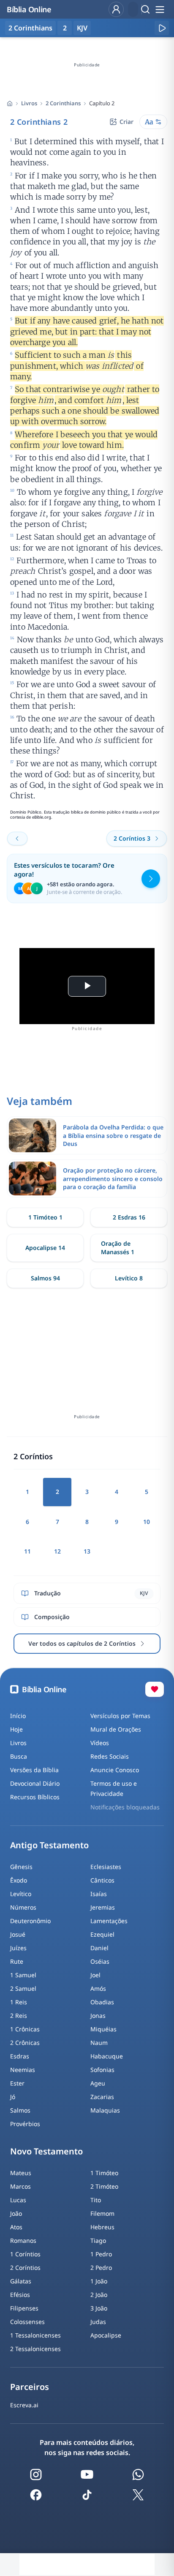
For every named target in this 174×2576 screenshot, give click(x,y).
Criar (126, 122)
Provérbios (25, 2124)
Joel (95, 1975)
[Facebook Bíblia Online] (36, 2495)
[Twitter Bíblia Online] (138, 2495)
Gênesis (21, 1867)
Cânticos (102, 1880)
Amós (98, 1988)
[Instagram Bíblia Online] (36, 2475)
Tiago (98, 2240)
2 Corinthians (63, 103)
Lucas (18, 2200)
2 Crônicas (25, 2043)
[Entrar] (116, 9)
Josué (18, 1934)
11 (27, 1551)
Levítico (21, 1894)
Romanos (23, 2240)
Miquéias (103, 2029)
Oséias (100, 1961)
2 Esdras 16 (129, 1217)
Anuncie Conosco (115, 1770)
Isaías (99, 1894)
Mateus (21, 2173)
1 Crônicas (25, 2029)
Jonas (98, 2016)
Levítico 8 (129, 1278)
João (16, 2213)
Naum (99, 2043)
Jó (13, 2097)
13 (87, 1551)
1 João (99, 2281)
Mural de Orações (116, 1729)
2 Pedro (101, 2268)
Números (23, 1907)
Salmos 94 (45, 1278)
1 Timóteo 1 (45, 1217)
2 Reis (19, 2016)
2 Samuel (23, 1988)
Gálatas (21, 2281)
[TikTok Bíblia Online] (87, 2495)
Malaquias (105, 2110)
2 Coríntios (25, 2268)
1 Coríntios (25, 2254)
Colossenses (27, 2322)
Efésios (20, 2295)
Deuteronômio (30, 1921)
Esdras (20, 2056)
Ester (17, 2083)
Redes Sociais (110, 1756)
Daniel (99, 1948)
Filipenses (24, 2308)
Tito (96, 2200)
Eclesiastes (106, 1867)
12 (57, 1551)
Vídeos (100, 1743)
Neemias (23, 2070)
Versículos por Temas (120, 1716)
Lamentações (109, 1921)
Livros (29, 103)
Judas (98, 2322)
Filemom (102, 2213)
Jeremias (103, 1907)
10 (147, 1522)
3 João (99, 2308)
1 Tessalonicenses (35, 2335)
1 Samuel (23, 1975)
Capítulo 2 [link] (102, 103)
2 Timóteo (104, 2186)
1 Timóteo (104, 2173)
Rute (17, 1961)
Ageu (98, 2083)
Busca (19, 1756)
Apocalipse (106, 2335)
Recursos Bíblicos (35, 1797)
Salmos (20, 2110)
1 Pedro (101, 2254)
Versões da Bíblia (34, 1770)
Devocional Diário (35, 1783)
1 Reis (19, 2002)
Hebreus (102, 2227)
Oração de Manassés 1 (118, 1248)
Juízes (18, 1948)
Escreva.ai (24, 2405)
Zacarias (102, 2097)
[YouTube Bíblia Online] (87, 2475)
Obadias (102, 2002)
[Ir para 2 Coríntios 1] (17, 839)
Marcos (20, 2186)
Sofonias (102, 2070)
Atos (16, 2227)
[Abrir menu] (160, 9)
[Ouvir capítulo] (162, 28)
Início (18, 1716)
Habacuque (107, 2056)
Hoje (16, 1729)
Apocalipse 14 (45, 1248)
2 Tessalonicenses (35, 2349)
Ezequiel (102, 1934)
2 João (99, 2295)
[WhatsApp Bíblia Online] (138, 2475)
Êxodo (19, 1880)
